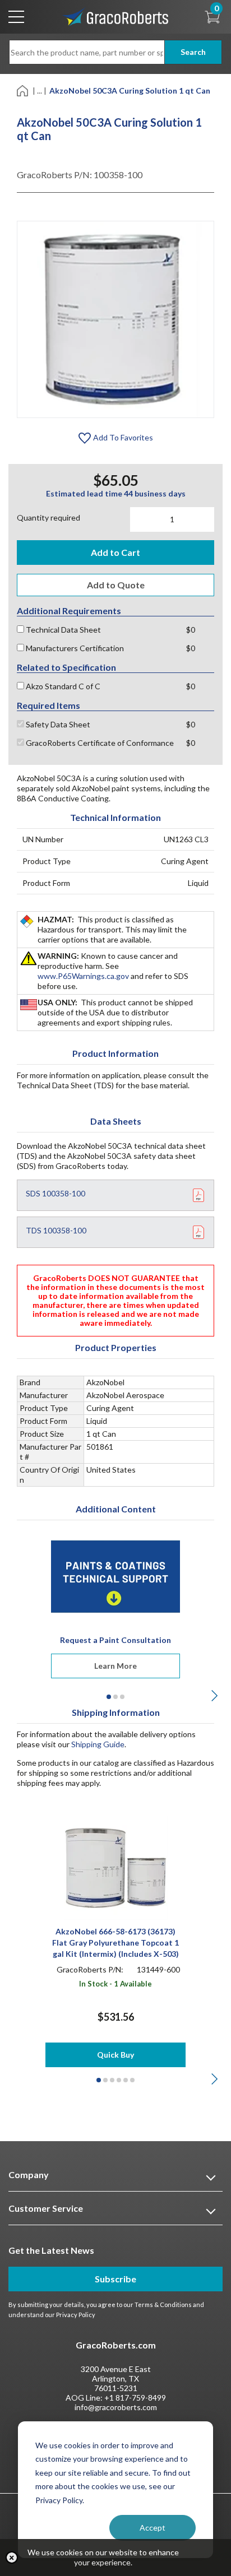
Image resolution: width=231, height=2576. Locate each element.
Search (193, 52)
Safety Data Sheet (57, 724)
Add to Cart (115, 552)
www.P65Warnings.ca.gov (83, 976)
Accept (153, 2528)
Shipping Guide (98, 1744)
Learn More (115, 1666)
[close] (12, 2558)
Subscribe (115, 2279)
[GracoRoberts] (115, 16)
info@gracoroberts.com (116, 2407)
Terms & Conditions (163, 2305)
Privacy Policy (76, 2315)
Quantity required (48, 517)
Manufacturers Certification (74, 648)
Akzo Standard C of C (62, 686)
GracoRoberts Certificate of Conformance (99, 743)
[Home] (23, 90)
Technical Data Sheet (63, 630)
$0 (191, 630)
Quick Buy (115, 2055)
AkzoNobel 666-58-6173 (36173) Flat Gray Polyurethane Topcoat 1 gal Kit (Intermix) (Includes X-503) (115, 1943)
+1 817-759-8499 (135, 2398)
